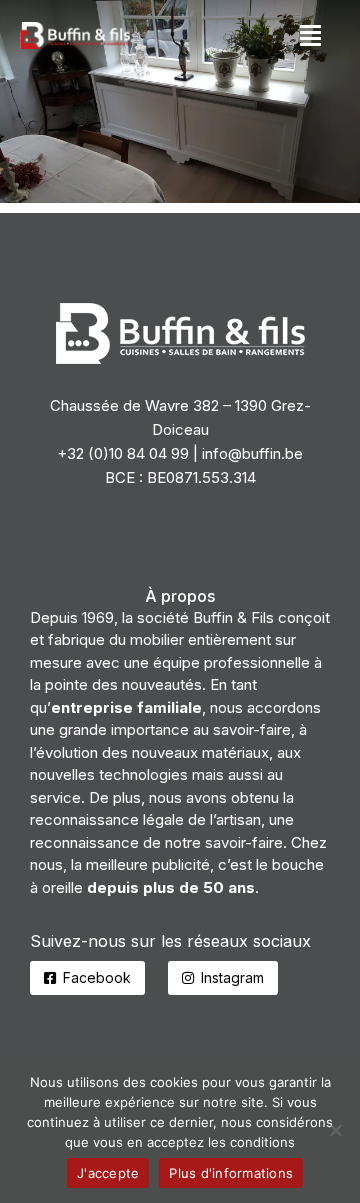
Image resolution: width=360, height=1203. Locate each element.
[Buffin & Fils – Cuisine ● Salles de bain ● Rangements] (180, 101)
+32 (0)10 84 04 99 (123, 453)
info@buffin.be (252, 453)
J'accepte (108, 1173)
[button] (310, 35)
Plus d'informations (231, 1173)
